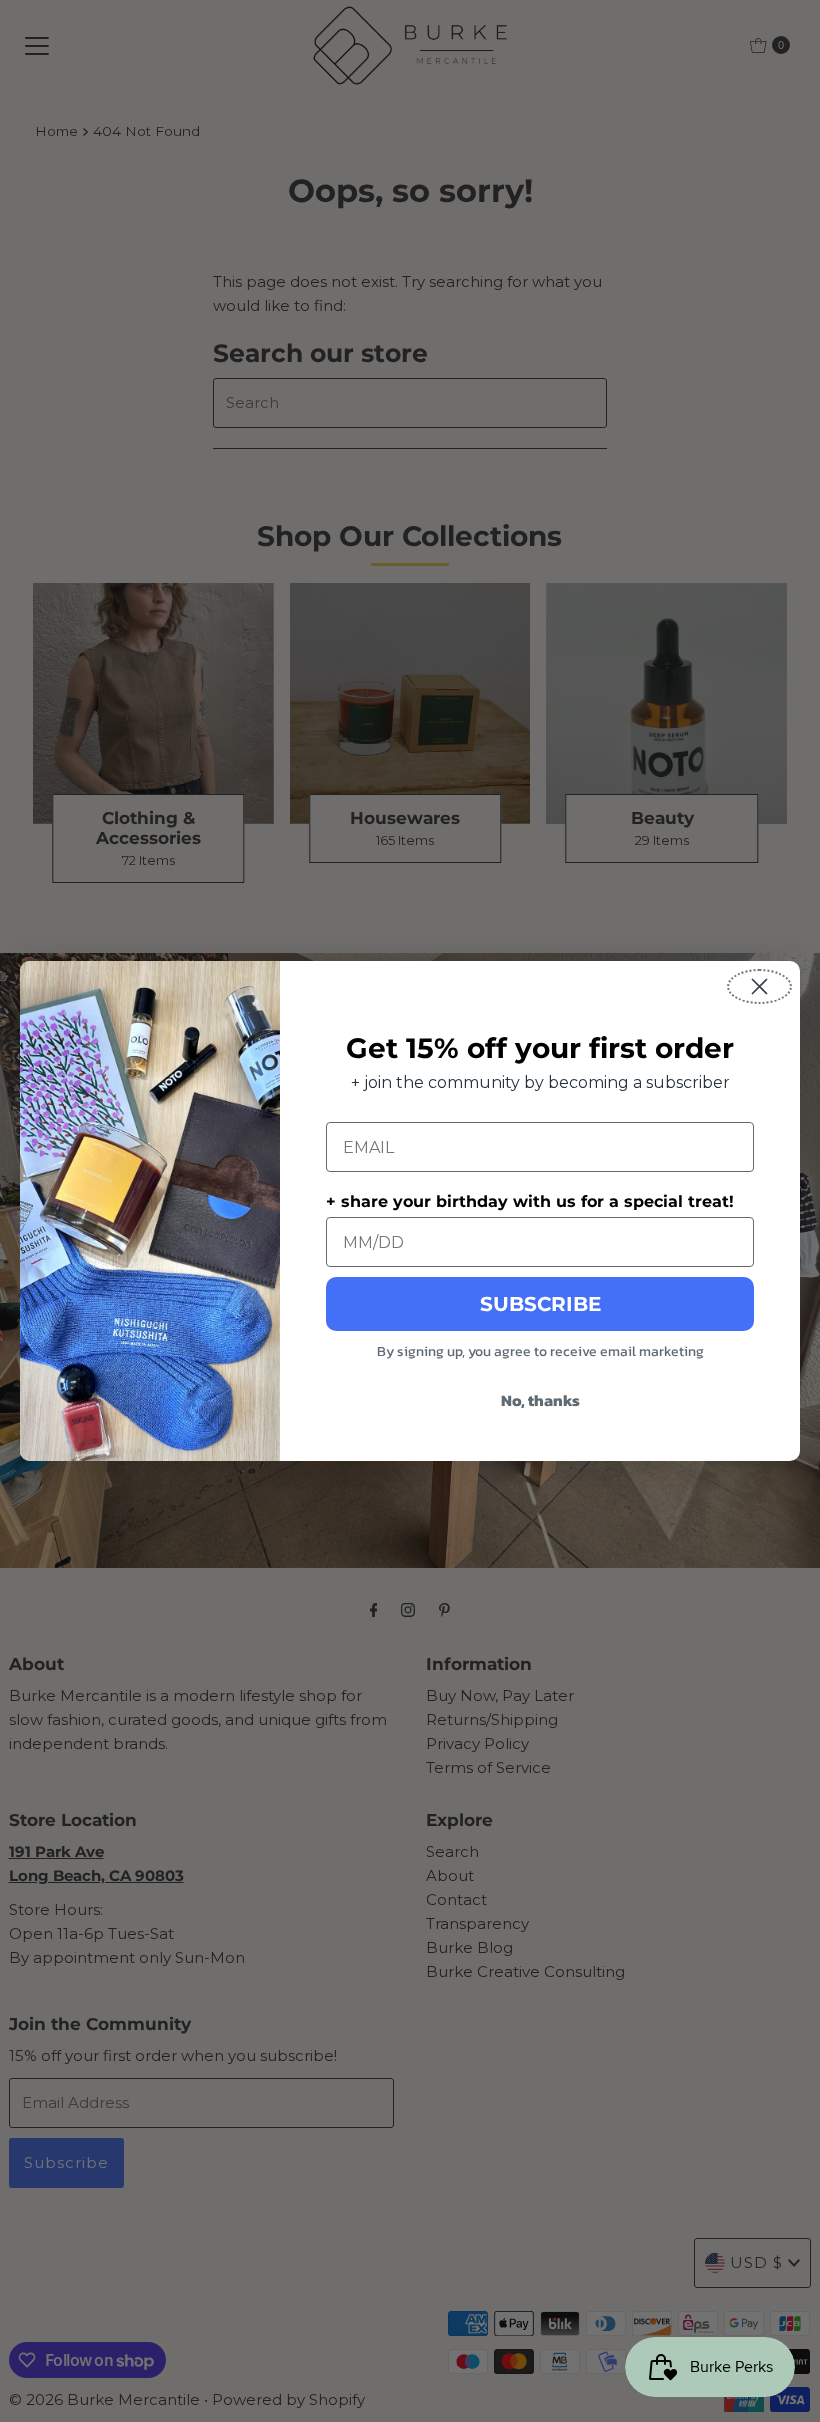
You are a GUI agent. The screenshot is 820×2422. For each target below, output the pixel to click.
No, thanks (540, 1400)
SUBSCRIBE (540, 1304)
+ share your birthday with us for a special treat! (530, 1201)
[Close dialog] (759, 986)
